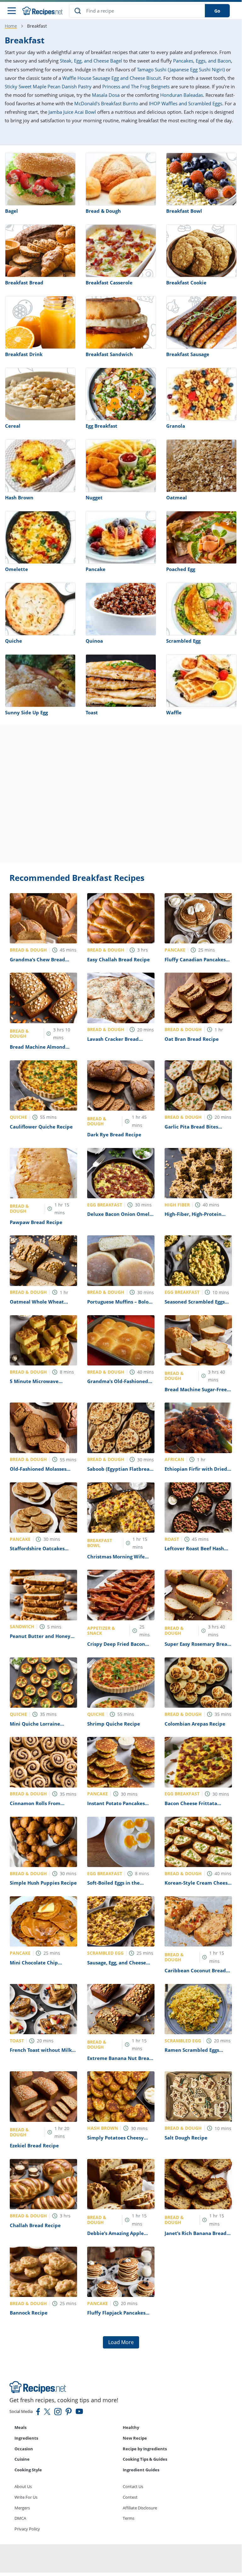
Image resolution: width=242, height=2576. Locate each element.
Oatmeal (177, 497)
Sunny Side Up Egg (26, 712)
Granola (176, 426)
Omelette (17, 569)
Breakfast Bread (24, 283)
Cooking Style (28, 2470)
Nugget (94, 497)
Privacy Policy (27, 2529)
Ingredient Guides (141, 2470)
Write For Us (26, 2497)
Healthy (131, 2427)
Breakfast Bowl (184, 211)
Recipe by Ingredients (145, 2449)
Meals (20, 2427)
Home (11, 26)
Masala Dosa (106, 95)
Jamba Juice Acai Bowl (72, 112)
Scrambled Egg (183, 641)
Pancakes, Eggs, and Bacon (202, 61)
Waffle (174, 712)
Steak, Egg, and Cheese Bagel (91, 61)
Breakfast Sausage (188, 354)
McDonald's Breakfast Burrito (106, 103)
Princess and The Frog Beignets (136, 86)
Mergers (22, 2508)
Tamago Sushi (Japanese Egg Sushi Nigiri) (181, 69)
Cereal (13, 426)
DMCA (20, 2518)
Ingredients (26, 2438)
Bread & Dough (103, 211)
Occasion (24, 2449)
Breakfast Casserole (109, 283)
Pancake (96, 569)
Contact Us (133, 2486)
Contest (130, 2497)
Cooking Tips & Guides (145, 2459)
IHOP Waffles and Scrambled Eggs (186, 103)
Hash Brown (19, 497)
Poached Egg (181, 569)
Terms (129, 2518)
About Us (23, 2486)
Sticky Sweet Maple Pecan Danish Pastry (48, 86)
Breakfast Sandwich (109, 354)
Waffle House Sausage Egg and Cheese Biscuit (112, 78)
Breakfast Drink (24, 354)
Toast (92, 712)
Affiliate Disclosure (140, 2508)
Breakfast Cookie (186, 283)
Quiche (14, 641)
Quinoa (94, 641)
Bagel (11, 211)
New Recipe (135, 2438)
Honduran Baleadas (182, 95)
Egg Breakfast (101, 426)
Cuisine (22, 2459)
